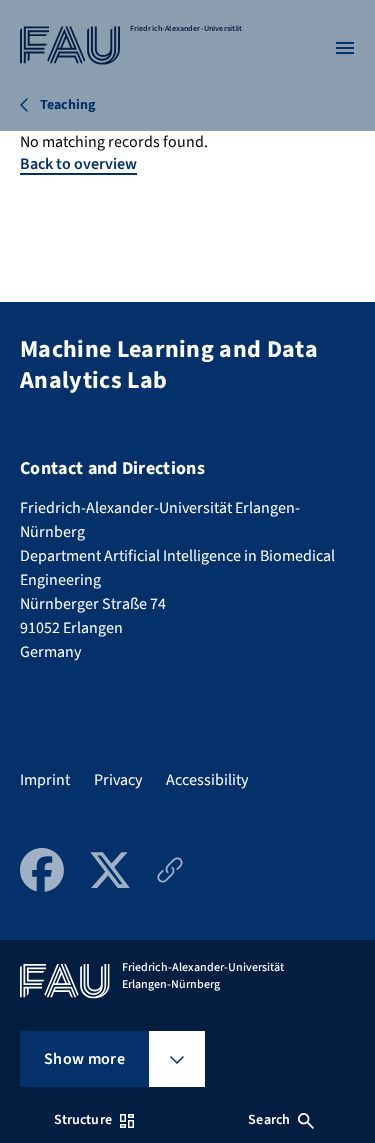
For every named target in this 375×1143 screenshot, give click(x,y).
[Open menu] (345, 48)
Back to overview (78, 164)
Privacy (118, 780)
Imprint (45, 780)
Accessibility (207, 780)
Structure (83, 1120)
